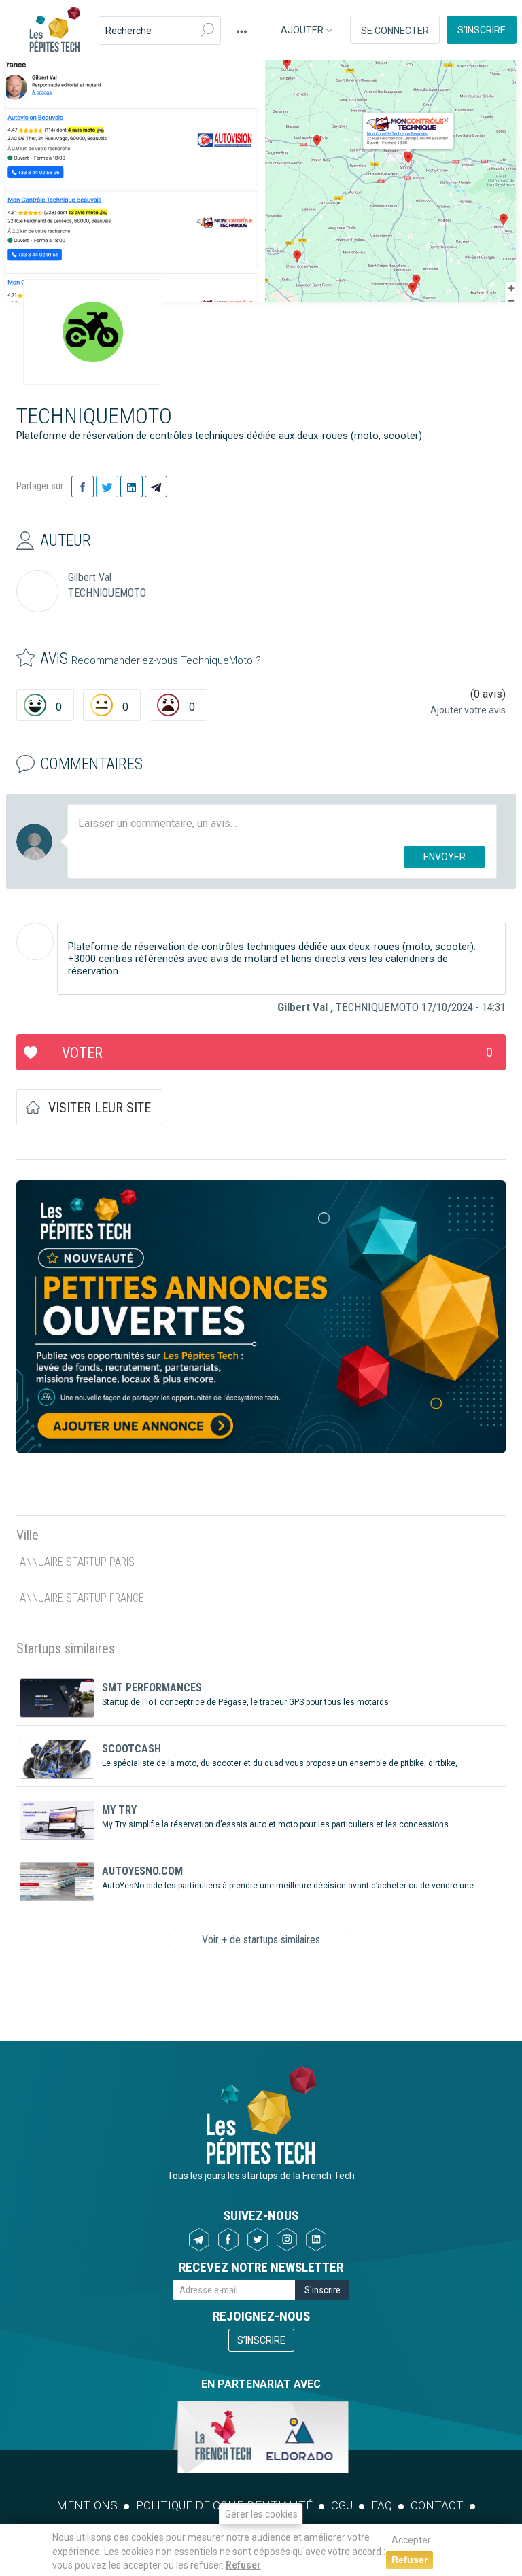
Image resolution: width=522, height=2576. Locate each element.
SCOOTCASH (132, 1749)
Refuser (243, 2565)
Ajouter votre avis (468, 710)
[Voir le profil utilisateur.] (35, 941)
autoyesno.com (142, 1871)
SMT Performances (152, 1688)
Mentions (87, 2505)
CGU (342, 2505)
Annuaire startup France (82, 1598)
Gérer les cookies (261, 2514)
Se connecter (395, 31)
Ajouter (303, 30)
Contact (437, 2505)
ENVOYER (445, 857)
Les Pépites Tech (54, 31)
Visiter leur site (100, 1108)
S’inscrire (482, 30)
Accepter (411, 2540)
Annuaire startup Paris (77, 1562)
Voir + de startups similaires (261, 1940)
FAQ (382, 2505)
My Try (119, 1810)
